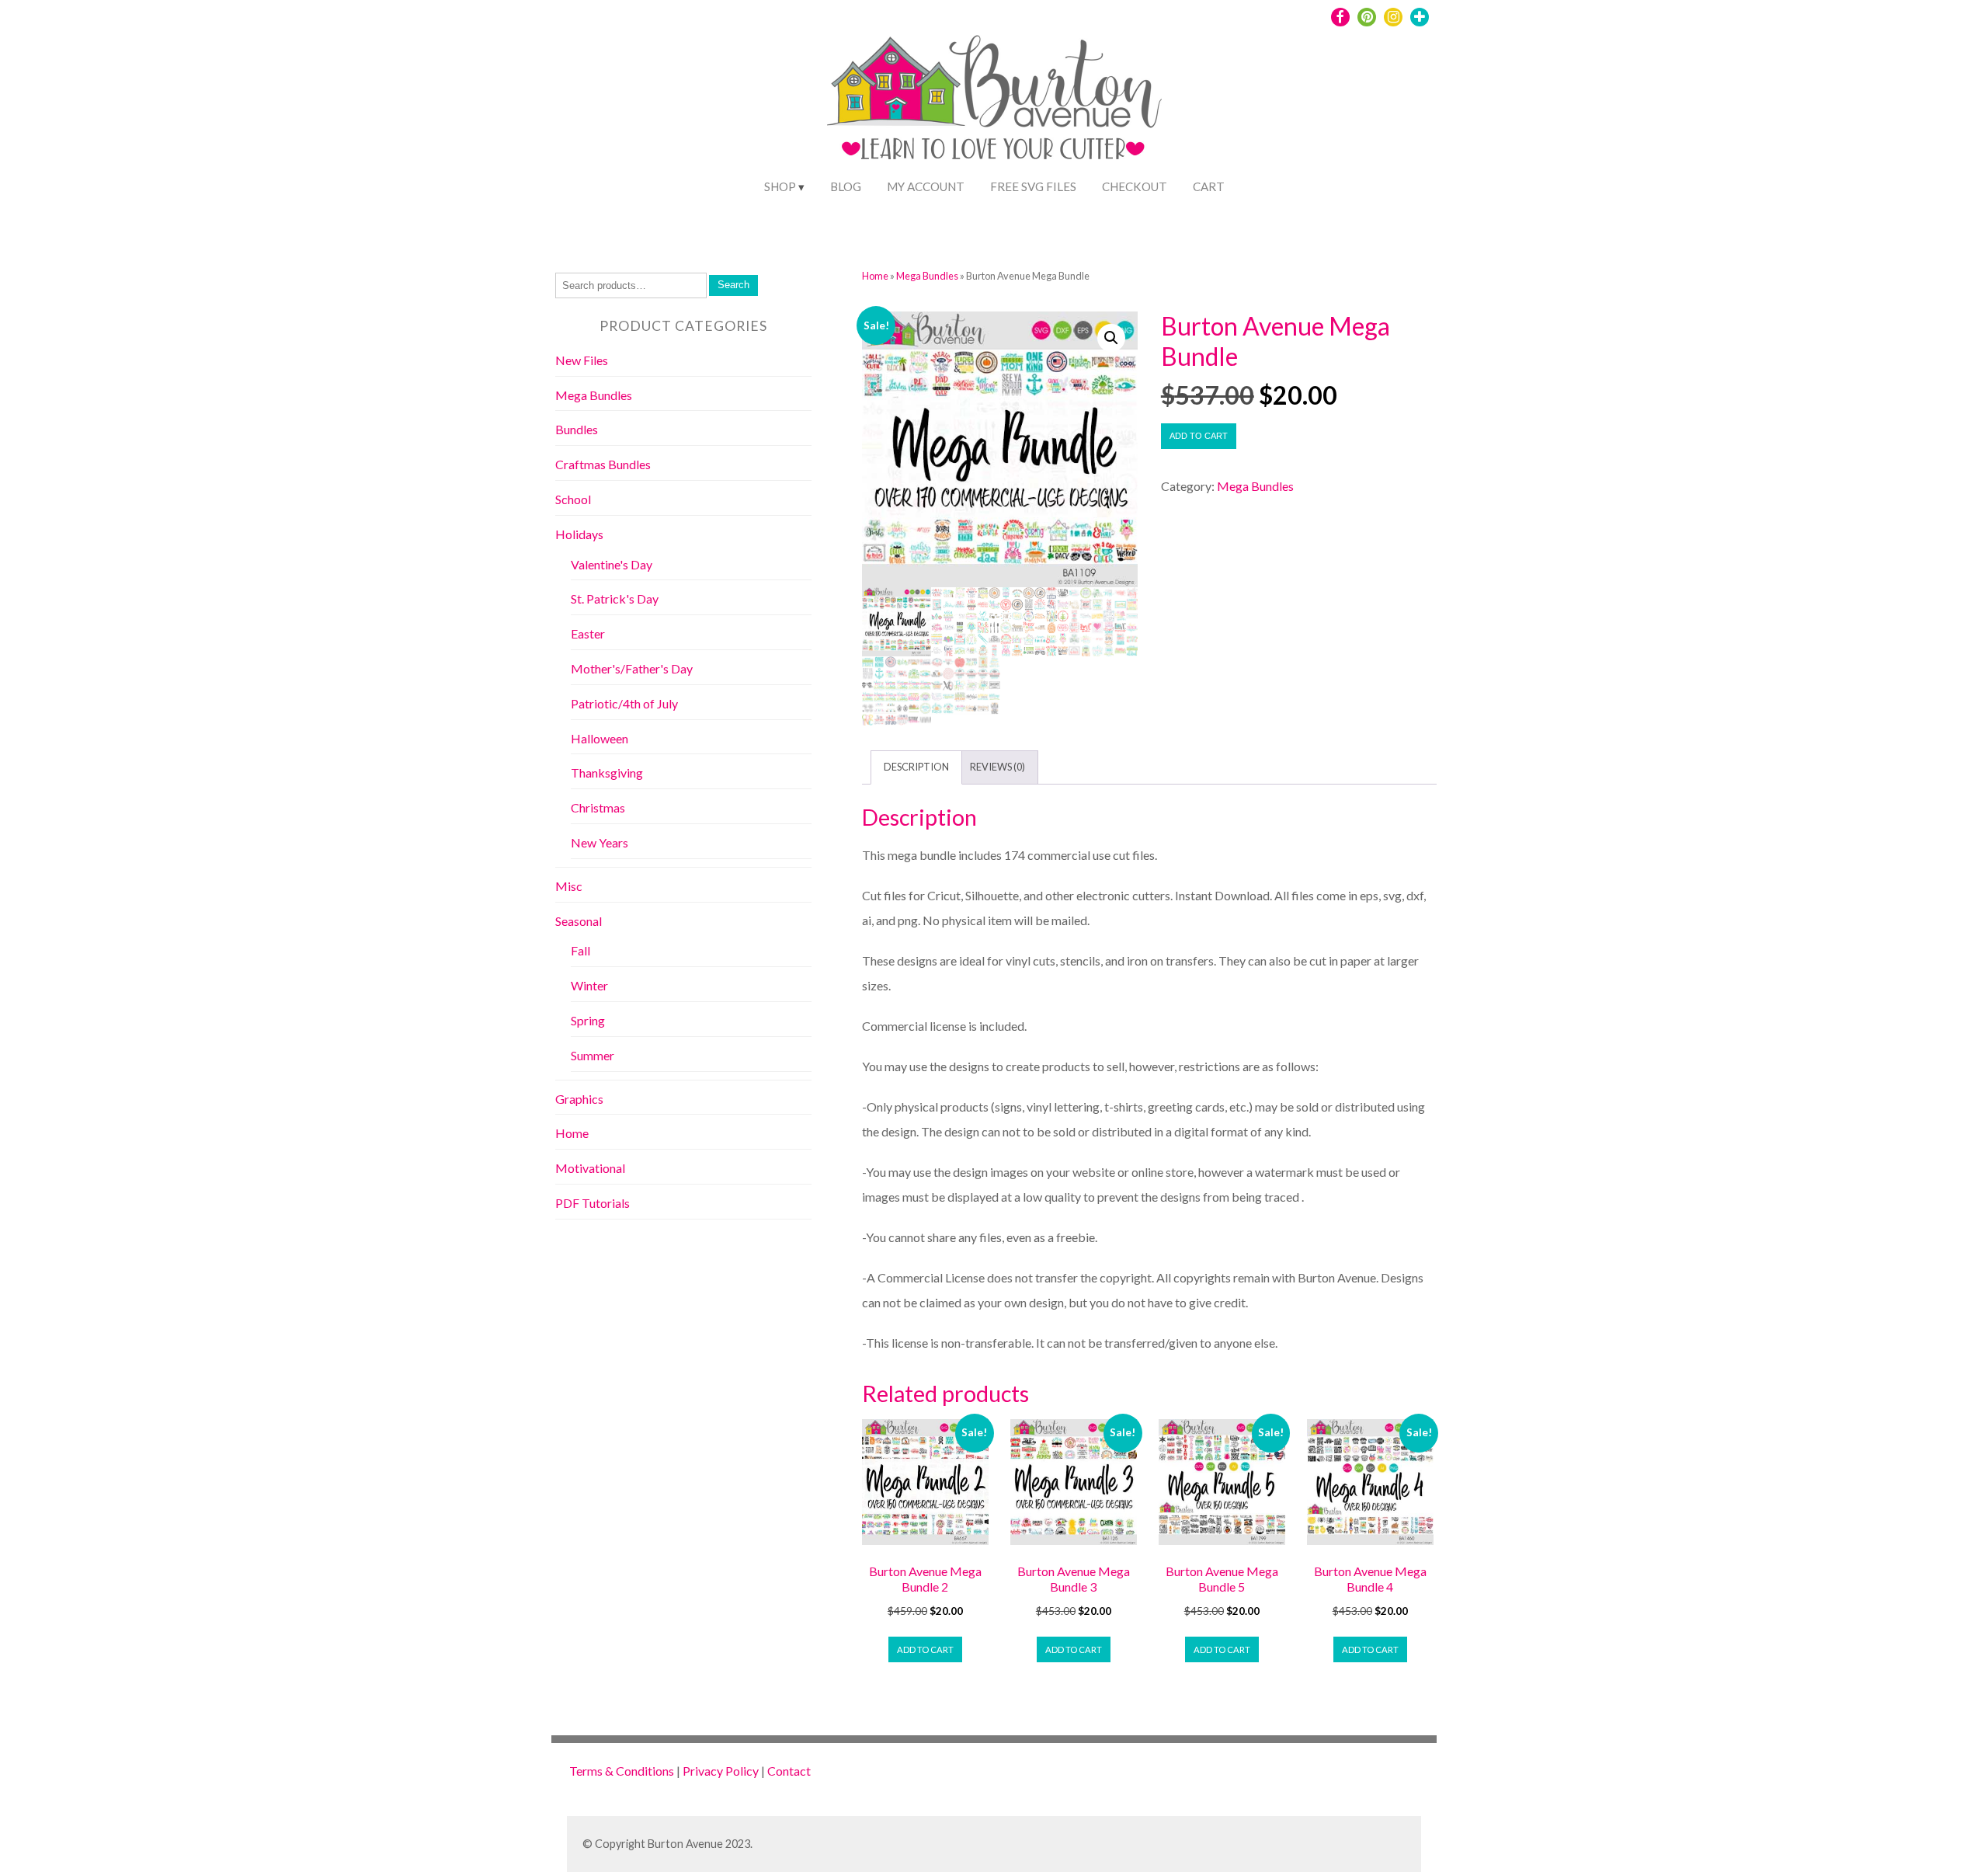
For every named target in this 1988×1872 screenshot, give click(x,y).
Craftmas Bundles (603, 464)
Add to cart (1199, 436)
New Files (582, 360)
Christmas (598, 807)
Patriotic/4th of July (624, 703)
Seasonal (579, 921)
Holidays (579, 534)
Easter (588, 633)
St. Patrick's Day (615, 598)
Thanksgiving (607, 772)
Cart (1209, 186)
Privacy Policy (721, 1771)
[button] (1111, 338)
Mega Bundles (927, 276)
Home (875, 276)
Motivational (590, 1168)
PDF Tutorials (593, 1203)
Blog (846, 186)
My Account (926, 186)
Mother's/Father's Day (632, 668)
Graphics (579, 1099)
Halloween (600, 738)
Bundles (577, 429)
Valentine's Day (612, 564)
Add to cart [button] (925, 1649)
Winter (589, 985)
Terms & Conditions (622, 1771)
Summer (593, 1055)
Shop (780, 186)
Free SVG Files (1033, 186)
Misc (569, 886)
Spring (588, 1020)
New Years (600, 842)
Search (733, 285)
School (573, 499)
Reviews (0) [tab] (997, 767)
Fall (580, 950)
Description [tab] (916, 767)
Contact (789, 1771)
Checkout (1135, 186)
